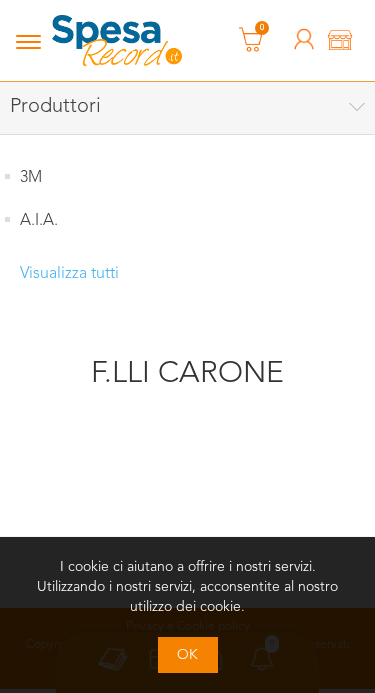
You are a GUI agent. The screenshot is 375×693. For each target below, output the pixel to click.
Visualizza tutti (69, 274)
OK (187, 655)
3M (31, 178)
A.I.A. (39, 221)
